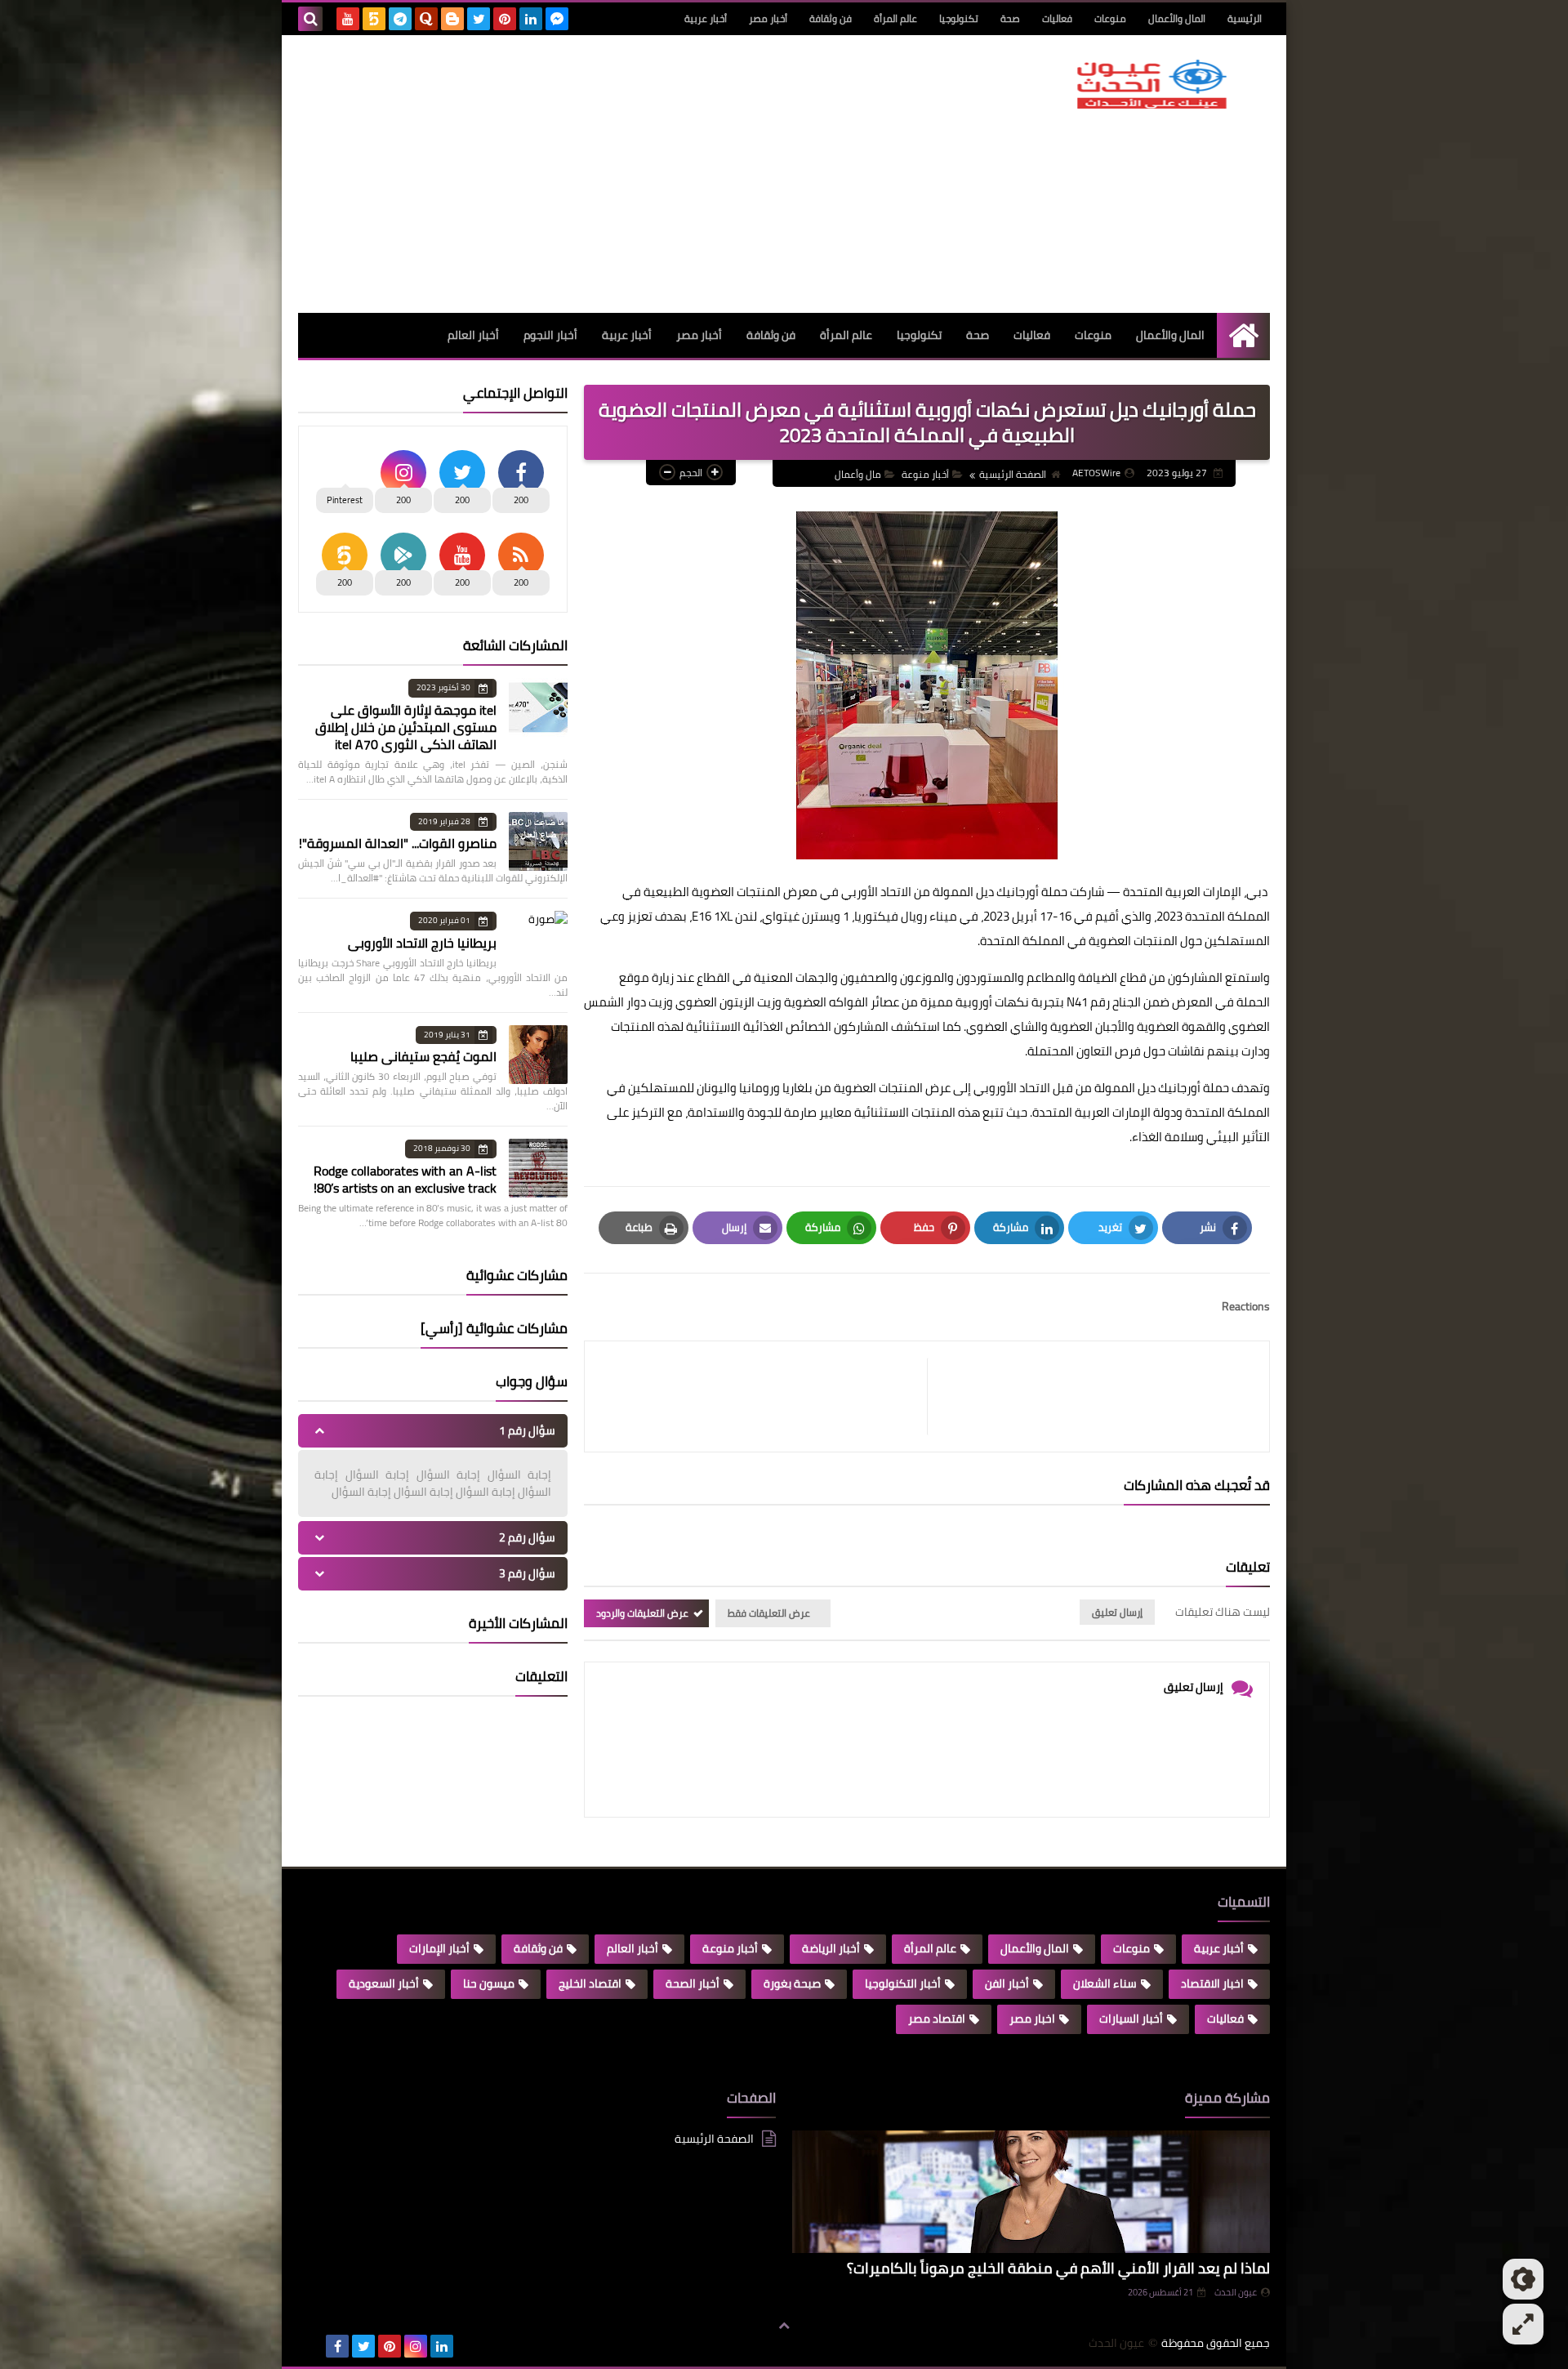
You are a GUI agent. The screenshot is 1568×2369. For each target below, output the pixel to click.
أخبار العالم (473, 335)
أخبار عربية (706, 18)
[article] (764, 1396)
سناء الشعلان (1105, 1983)
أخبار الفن (1007, 1983)
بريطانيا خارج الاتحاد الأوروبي (422, 943)
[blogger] (452, 19)
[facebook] (337, 2346)
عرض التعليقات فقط (769, 1613)
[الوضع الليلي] (1523, 2279)
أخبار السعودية (384, 1983)
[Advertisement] (595, 174)
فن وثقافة (831, 18)
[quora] (426, 19)
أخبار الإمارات (439, 1948)
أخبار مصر (768, 18)
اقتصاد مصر (937, 2019)
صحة (1010, 18)
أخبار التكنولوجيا (903, 1983)
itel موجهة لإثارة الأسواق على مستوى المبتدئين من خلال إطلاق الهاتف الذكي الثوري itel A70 (406, 727)
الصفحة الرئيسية (1013, 474)
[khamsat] (374, 19)
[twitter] (479, 19)
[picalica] (311, 2346)
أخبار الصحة (693, 1983)
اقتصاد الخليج (590, 1983)
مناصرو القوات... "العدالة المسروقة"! (398, 843)
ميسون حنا (489, 1983)
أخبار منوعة (925, 474)
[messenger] (557, 19)
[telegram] (400, 19)
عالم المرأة (895, 18)
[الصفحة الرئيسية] (1243, 335)
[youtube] (348, 19)
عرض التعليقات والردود (642, 1613)
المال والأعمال (1177, 18)
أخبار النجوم (550, 335)
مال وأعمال (858, 474)
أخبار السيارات (1131, 2019)
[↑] (784, 2326)
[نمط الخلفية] (1523, 2324)
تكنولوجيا (959, 18)
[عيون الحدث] (1151, 84)
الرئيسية (1245, 18)
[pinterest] (505, 19)
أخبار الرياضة (831, 1948)
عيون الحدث (1236, 2292)
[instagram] (416, 2346)
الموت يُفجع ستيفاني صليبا (423, 1056)
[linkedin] (531, 19)
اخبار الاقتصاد (1212, 1983)
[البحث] (310, 19)
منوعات (1110, 18)
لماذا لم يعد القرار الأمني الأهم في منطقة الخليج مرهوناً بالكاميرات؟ (1058, 2268)
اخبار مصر (1032, 2019)
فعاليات (1057, 18)
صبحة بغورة (792, 1983)
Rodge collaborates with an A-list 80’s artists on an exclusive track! (405, 1179)
